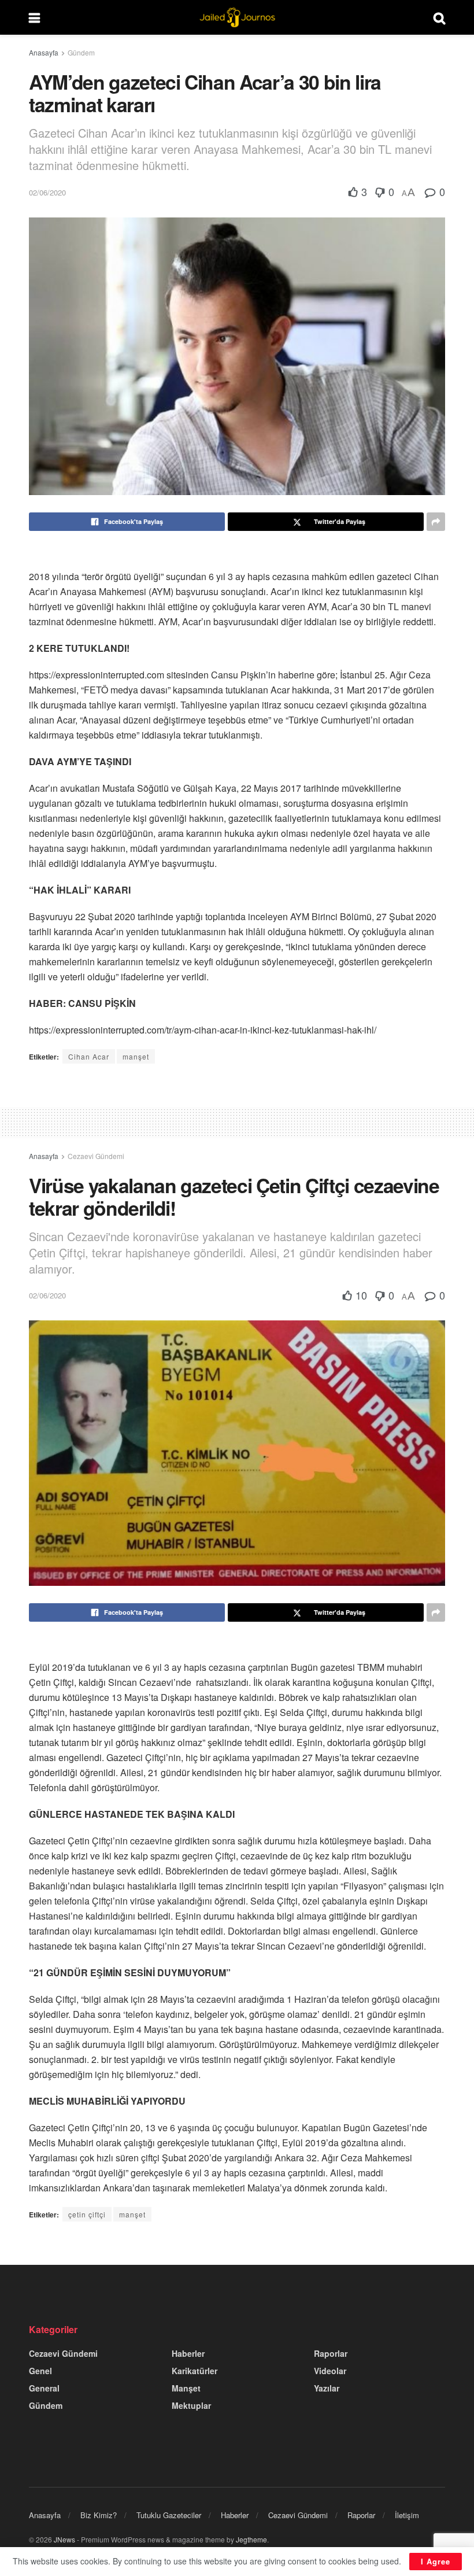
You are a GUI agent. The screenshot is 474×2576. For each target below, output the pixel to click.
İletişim (407, 2515)
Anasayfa (44, 52)
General (44, 2388)
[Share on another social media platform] (436, 522)
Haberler (188, 2353)
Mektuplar (191, 2405)
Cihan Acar (89, 1056)
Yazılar (327, 2388)
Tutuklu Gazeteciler (169, 2515)
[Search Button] (439, 17)
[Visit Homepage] (237, 17)
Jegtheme (251, 2539)
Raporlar (331, 2353)
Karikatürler (195, 2371)
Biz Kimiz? (99, 2515)
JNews (64, 2539)
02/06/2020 (47, 192)
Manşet (186, 2388)
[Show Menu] (34, 17)
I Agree (436, 2561)
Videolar (330, 2371)
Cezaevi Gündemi (96, 1156)
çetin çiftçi (87, 2214)
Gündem (81, 52)
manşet (136, 1056)
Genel (40, 2371)
